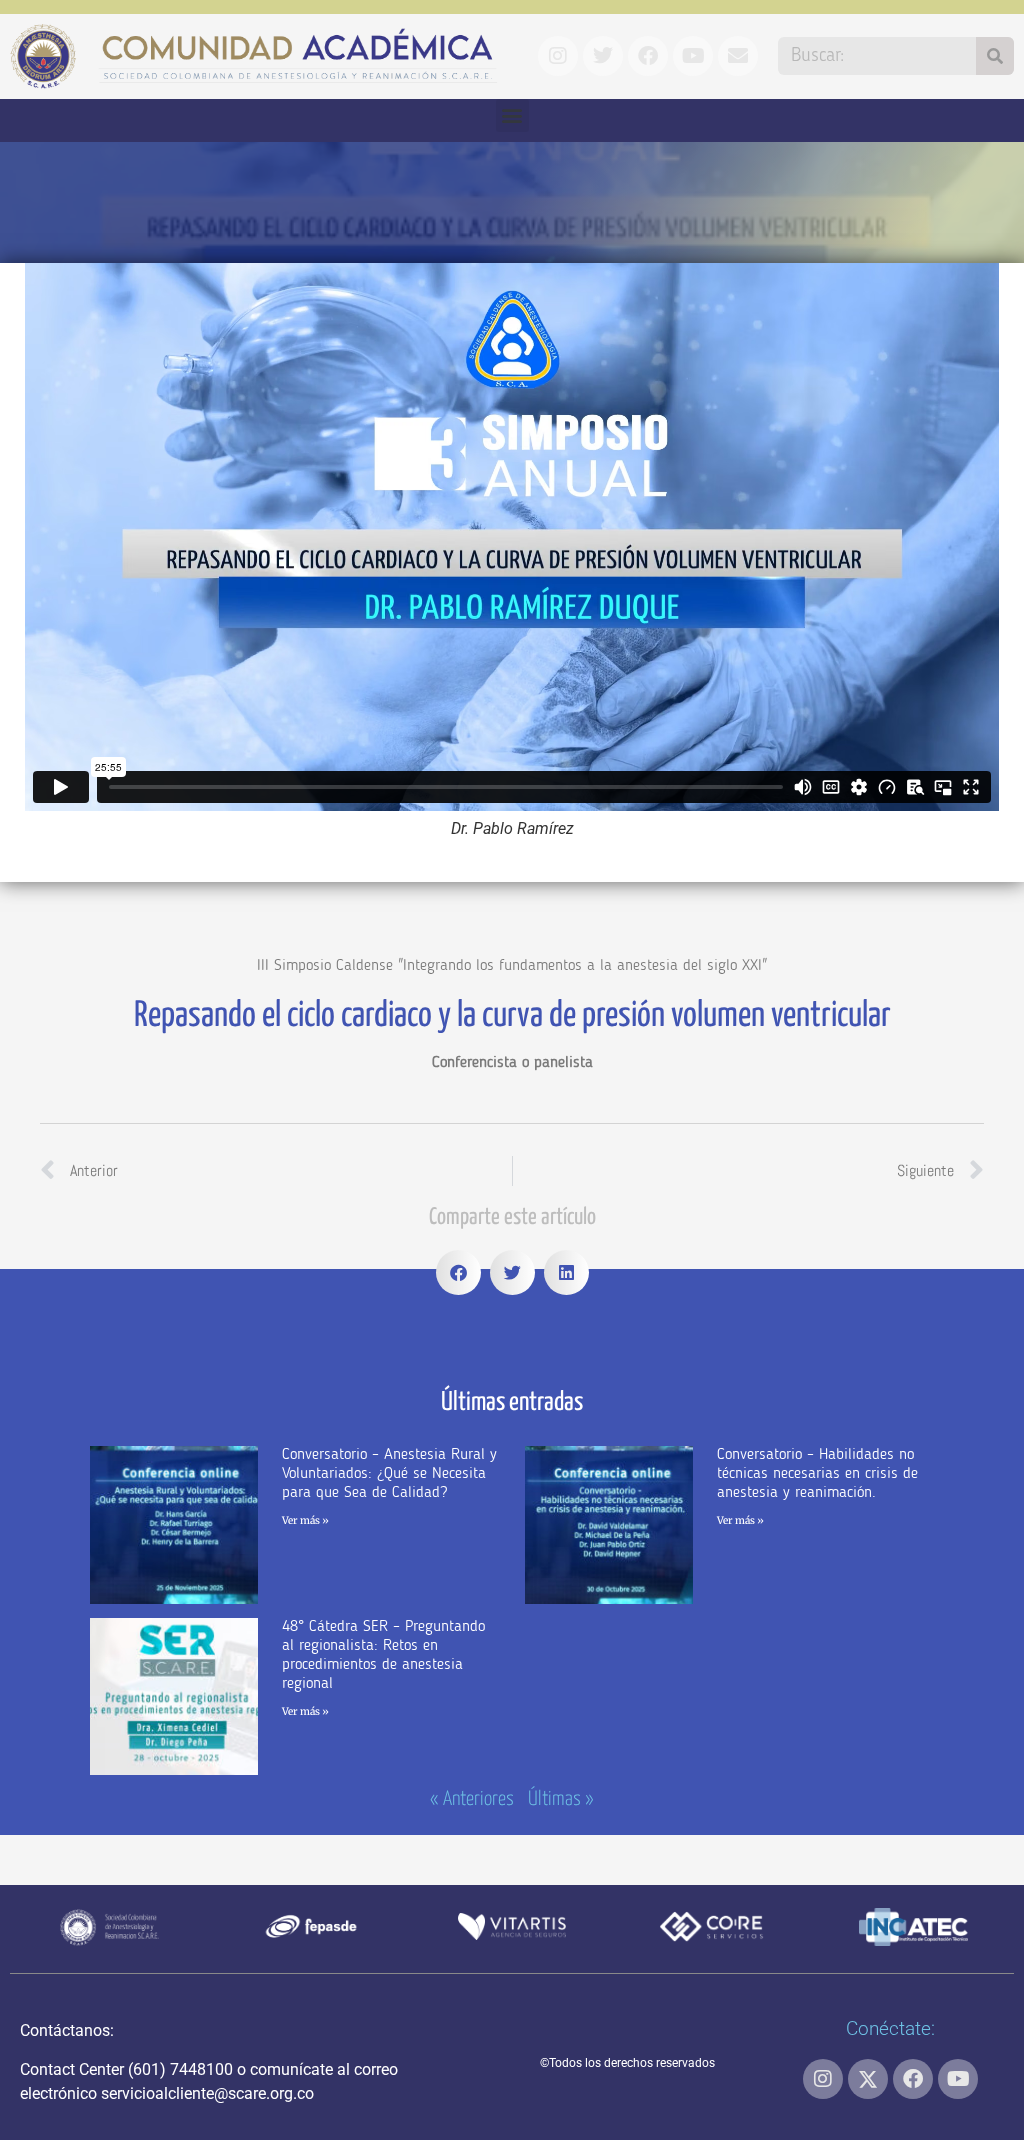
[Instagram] (823, 2079)
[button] (512, 115)
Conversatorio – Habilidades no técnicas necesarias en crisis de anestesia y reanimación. (817, 1474)
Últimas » (561, 1799)
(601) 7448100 (180, 2069)
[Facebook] (913, 2079)
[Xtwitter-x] (868, 2079)
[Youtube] (958, 2079)
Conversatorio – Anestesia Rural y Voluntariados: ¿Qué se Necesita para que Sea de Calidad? (389, 1474)
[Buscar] (995, 56)
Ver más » (305, 1520)
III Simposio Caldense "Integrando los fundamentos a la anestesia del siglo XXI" (512, 966)
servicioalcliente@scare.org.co (207, 2093)
